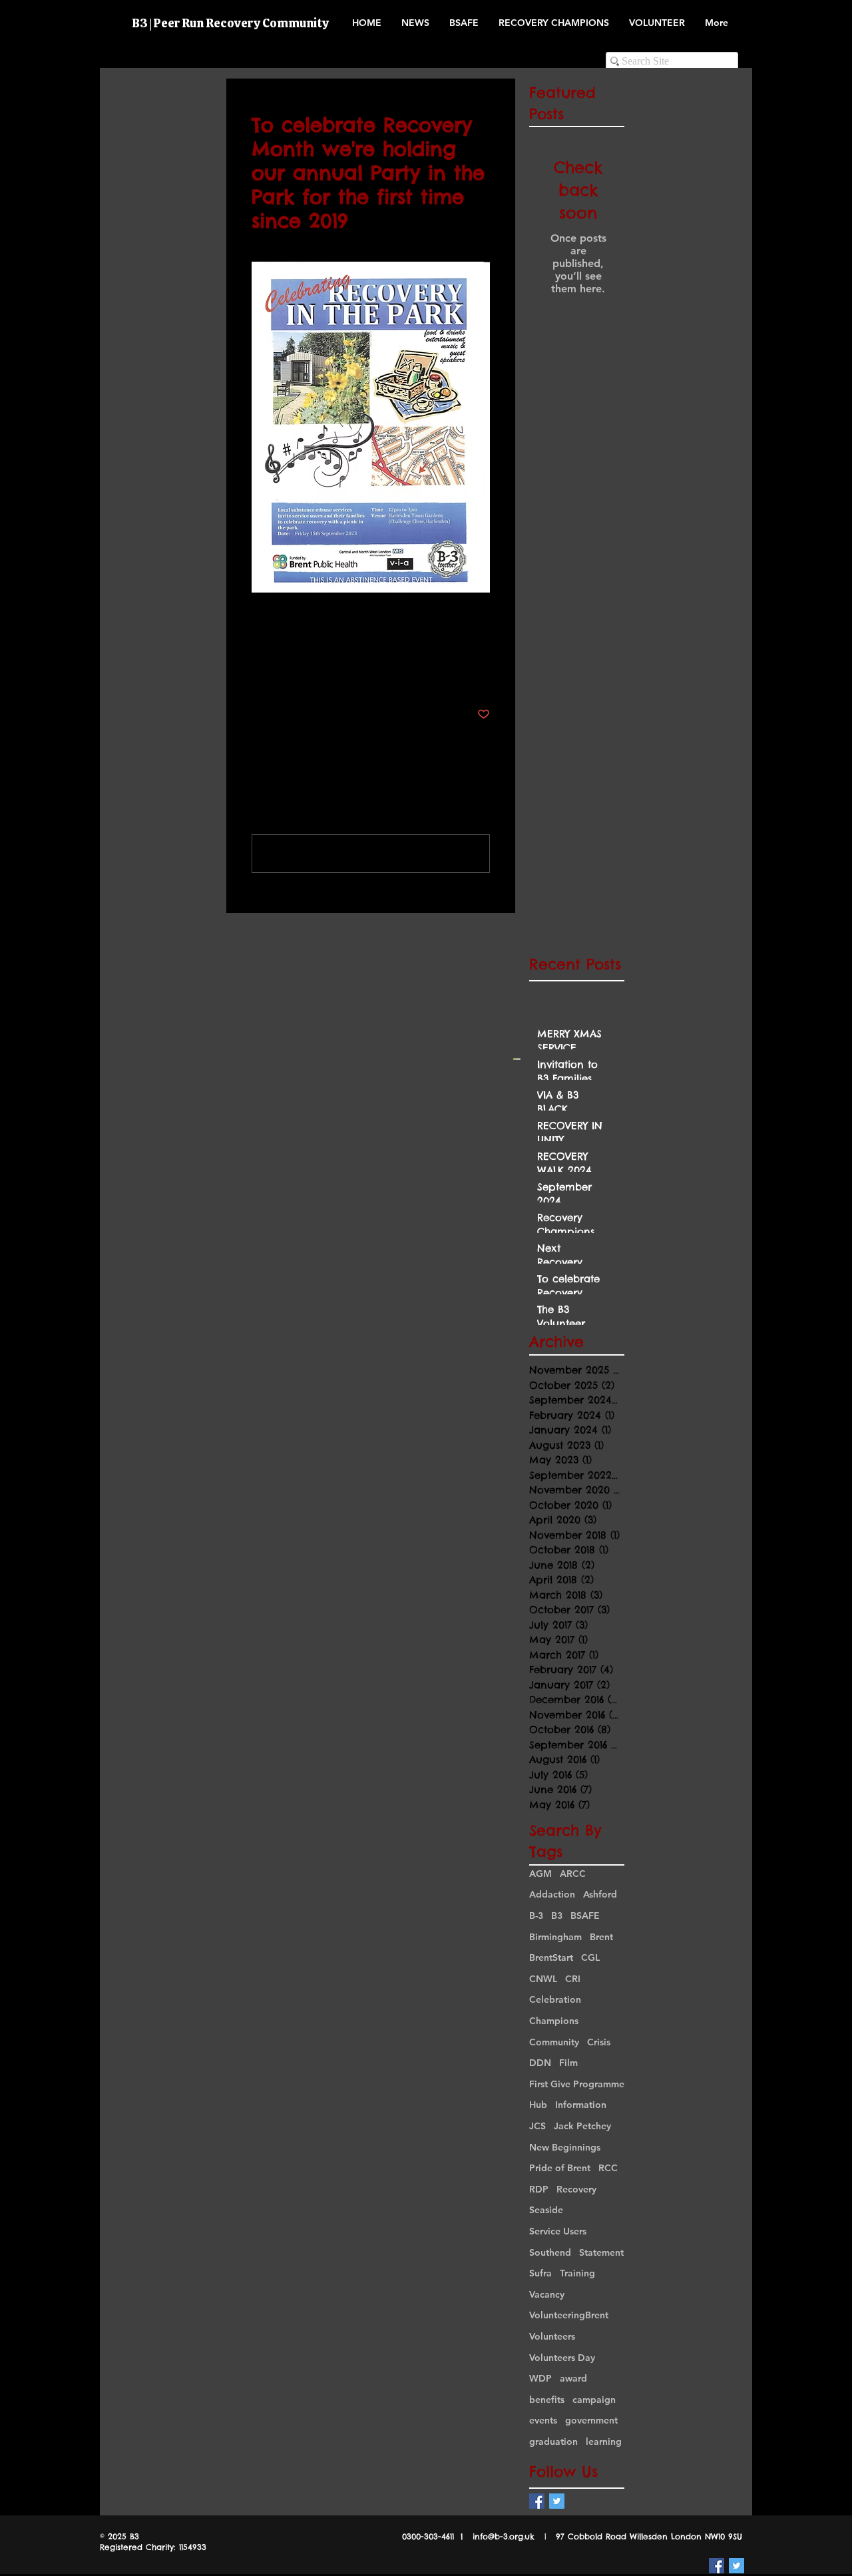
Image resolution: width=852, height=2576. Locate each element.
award (573, 2378)
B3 (557, 1916)
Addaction (552, 1894)
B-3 (536, 1916)
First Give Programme (577, 2084)
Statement (601, 2252)
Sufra (540, 2273)
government (591, 2420)
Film (568, 2063)
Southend (550, 2252)
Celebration (555, 1999)
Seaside (546, 2210)
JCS (537, 2126)
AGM (540, 1874)
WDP (540, 2378)
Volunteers (552, 2336)
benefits (547, 2400)
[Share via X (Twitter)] (291, 673)
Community (554, 2042)
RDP (539, 2189)
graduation (553, 2442)
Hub (538, 2105)
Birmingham (555, 1937)
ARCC (573, 1874)
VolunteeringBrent (569, 2315)
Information (581, 2105)
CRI (573, 1979)
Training (577, 2273)
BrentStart (551, 1957)
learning (604, 2442)
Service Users (558, 2231)
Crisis (599, 2042)
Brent (601, 1937)
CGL (590, 1957)
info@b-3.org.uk (504, 2536)
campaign (594, 2400)
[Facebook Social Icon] (537, 2501)
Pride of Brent (560, 2168)
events (543, 2420)
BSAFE (585, 1916)
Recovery (576, 2189)
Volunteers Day (562, 2358)
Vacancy (547, 2294)
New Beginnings (565, 2147)
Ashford (600, 1894)
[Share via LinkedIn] (323, 673)
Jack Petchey (582, 2126)
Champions (554, 2021)
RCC (608, 2168)
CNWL (543, 1979)
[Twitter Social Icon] (557, 2501)
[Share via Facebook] (258, 673)
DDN (540, 2063)
